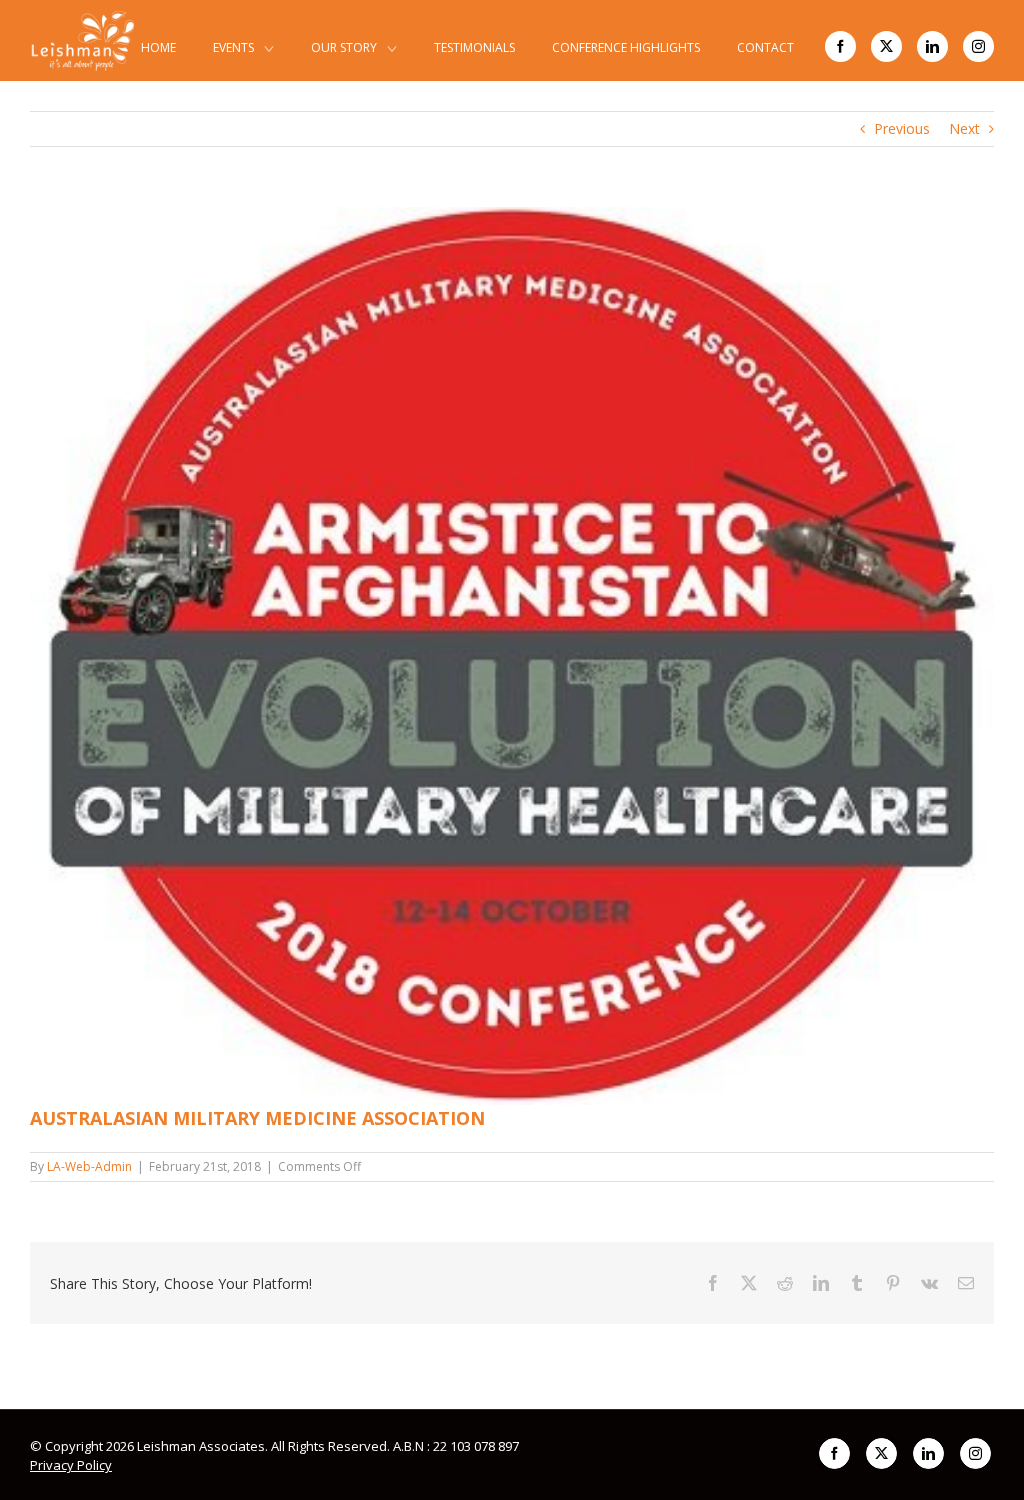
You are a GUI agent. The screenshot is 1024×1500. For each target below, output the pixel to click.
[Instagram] (978, 46)
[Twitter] (886, 46)
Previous (902, 128)
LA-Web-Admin (89, 1166)
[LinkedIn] (932, 46)
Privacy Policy (71, 1465)
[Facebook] (840, 46)
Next (964, 128)
